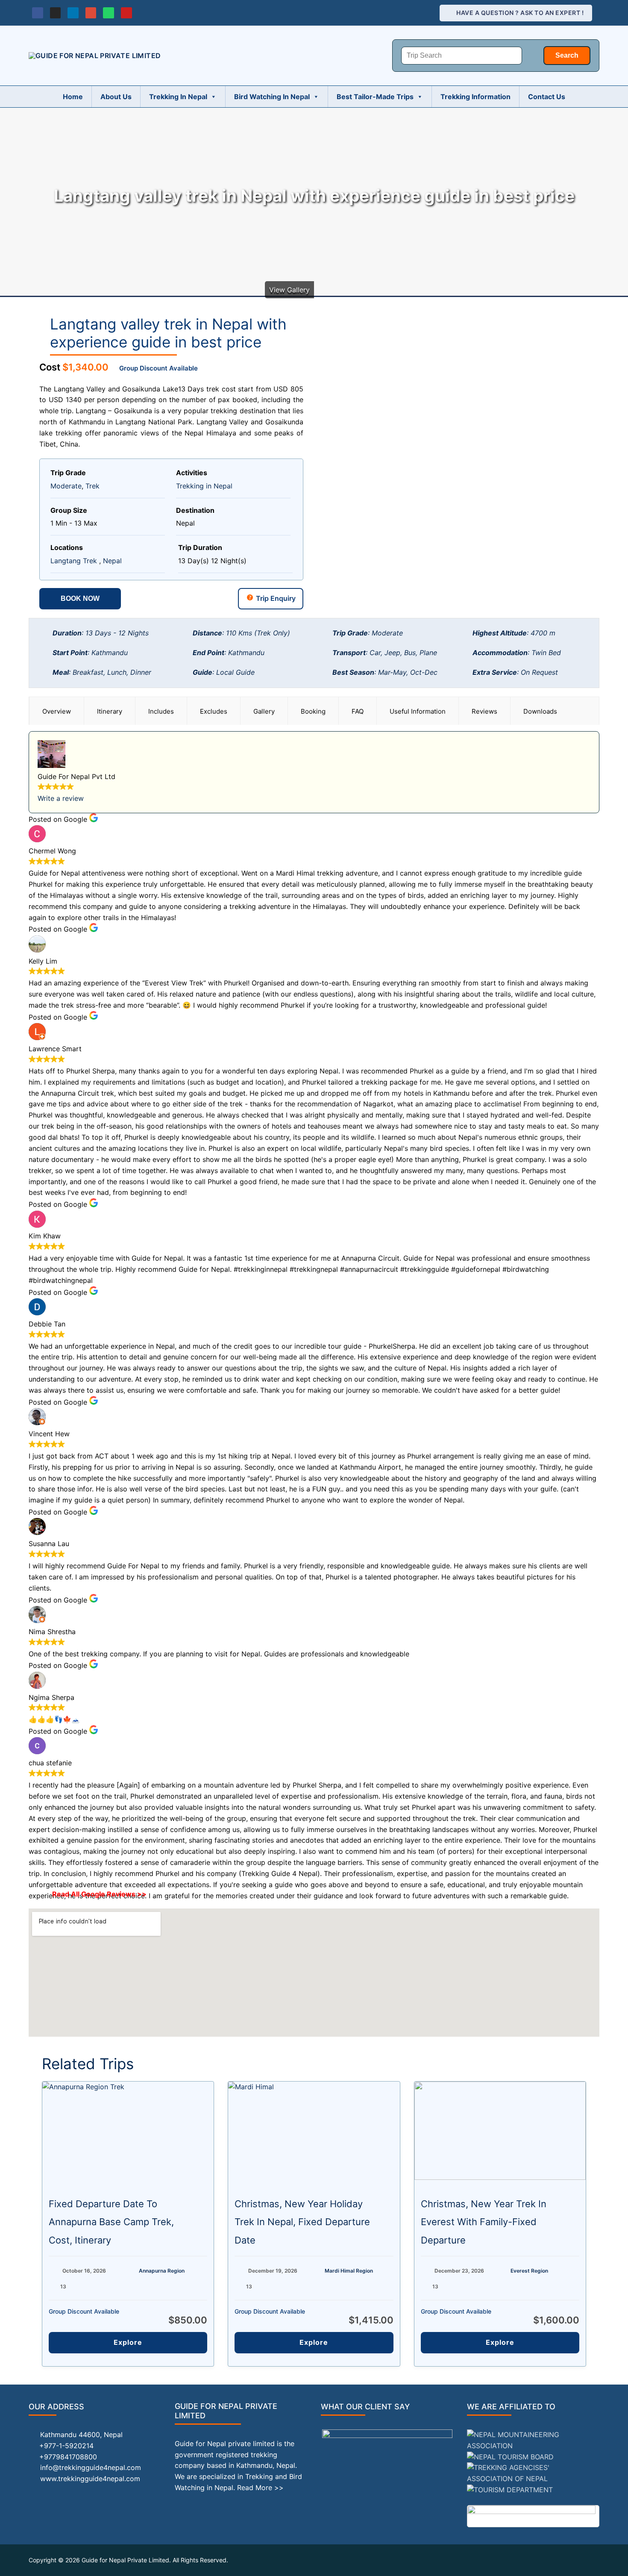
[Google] (91, 13)
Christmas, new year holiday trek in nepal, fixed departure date (302, 2222)
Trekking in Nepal (178, 97)
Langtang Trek (74, 561)
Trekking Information (475, 97)
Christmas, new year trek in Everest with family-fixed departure (484, 2222)
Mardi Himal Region (349, 2271)
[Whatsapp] (109, 13)
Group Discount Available (158, 368)
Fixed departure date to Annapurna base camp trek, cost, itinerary (111, 2222)
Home (73, 97)
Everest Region (529, 2271)
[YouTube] (126, 13)
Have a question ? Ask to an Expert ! (519, 13)
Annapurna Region (162, 2271)
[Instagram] (56, 13)
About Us (116, 97)
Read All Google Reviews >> (99, 1894)
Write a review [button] (61, 798)
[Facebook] (38, 13)
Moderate (66, 486)
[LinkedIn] (73, 13)
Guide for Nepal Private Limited (125, 2560)
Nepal (112, 561)
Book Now (80, 598)
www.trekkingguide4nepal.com (90, 2479)
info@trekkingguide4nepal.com (91, 2467)
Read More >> (260, 2488)
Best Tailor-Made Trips (375, 97)
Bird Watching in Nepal (272, 97)
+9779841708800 (68, 2457)
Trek (92, 486)
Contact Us (547, 97)
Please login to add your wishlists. (43, 325)
